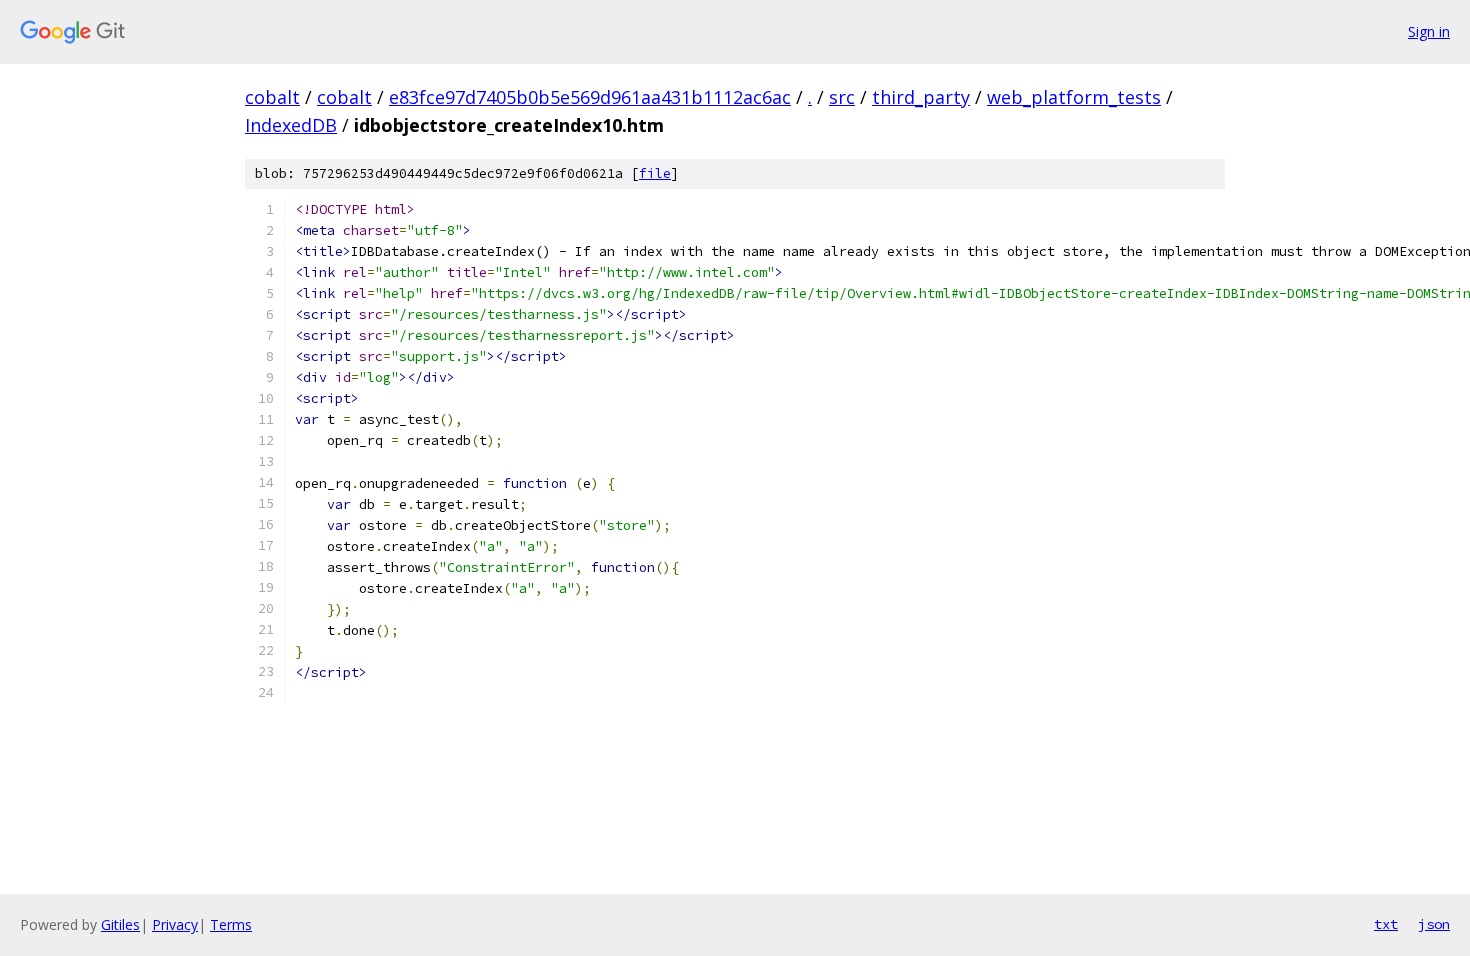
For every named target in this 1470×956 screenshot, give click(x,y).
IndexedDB (291, 125)
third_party (921, 97)
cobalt (272, 97)
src (842, 97)
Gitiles (120, 924)
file (655, 173)
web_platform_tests (1074, 97)
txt (1386, 924)
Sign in (1429, 31)
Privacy (175, 924)
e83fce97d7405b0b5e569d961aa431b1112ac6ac (590, 97)
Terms (231, 924)
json (1434, 924)
